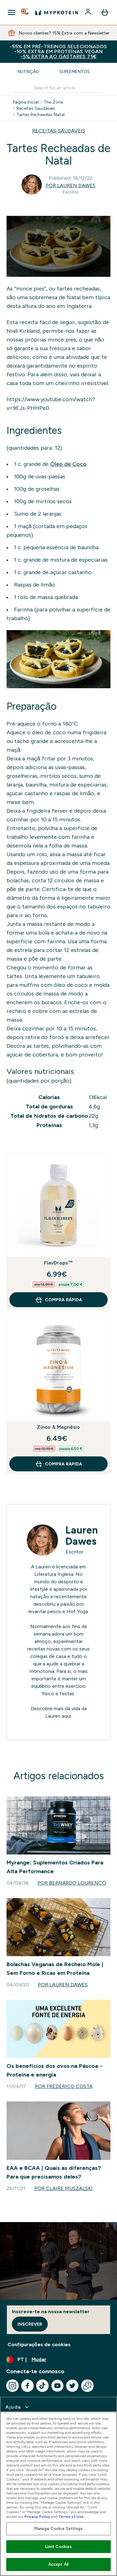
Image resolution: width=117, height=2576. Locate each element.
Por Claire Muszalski (63, 2188)
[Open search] (25, 12)
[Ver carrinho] (105, 12)
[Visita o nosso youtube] (57, 2386)
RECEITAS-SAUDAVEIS (59, 131)
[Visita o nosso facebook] (27, 2386)
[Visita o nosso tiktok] (42, 2386)
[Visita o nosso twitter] (72, 2386)
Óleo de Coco (68, 464)
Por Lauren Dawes (71, 186)
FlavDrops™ (59, 1263)
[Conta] (89, 12)
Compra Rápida (63, 1300)
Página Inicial (26, 102)
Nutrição (28, 72)
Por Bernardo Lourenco (72, 1883)
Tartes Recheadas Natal (41, 114)
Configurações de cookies (39, 2344)
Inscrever (30, 2324)
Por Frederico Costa (64, 2086)
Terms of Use (71, 2517)
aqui (66, 1716)
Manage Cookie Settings (58, 2529)
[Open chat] (87, 2386)
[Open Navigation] (12, 12)
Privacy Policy (37, 2517)
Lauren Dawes (82, 1536)
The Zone (53, 102)
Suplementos (75, 72)
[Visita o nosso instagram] (12, 2386)
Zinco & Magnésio (58, 1427)
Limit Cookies (59, 2547)
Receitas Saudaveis (36, 108)
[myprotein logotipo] (57, 12)
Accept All (58, 2564)
